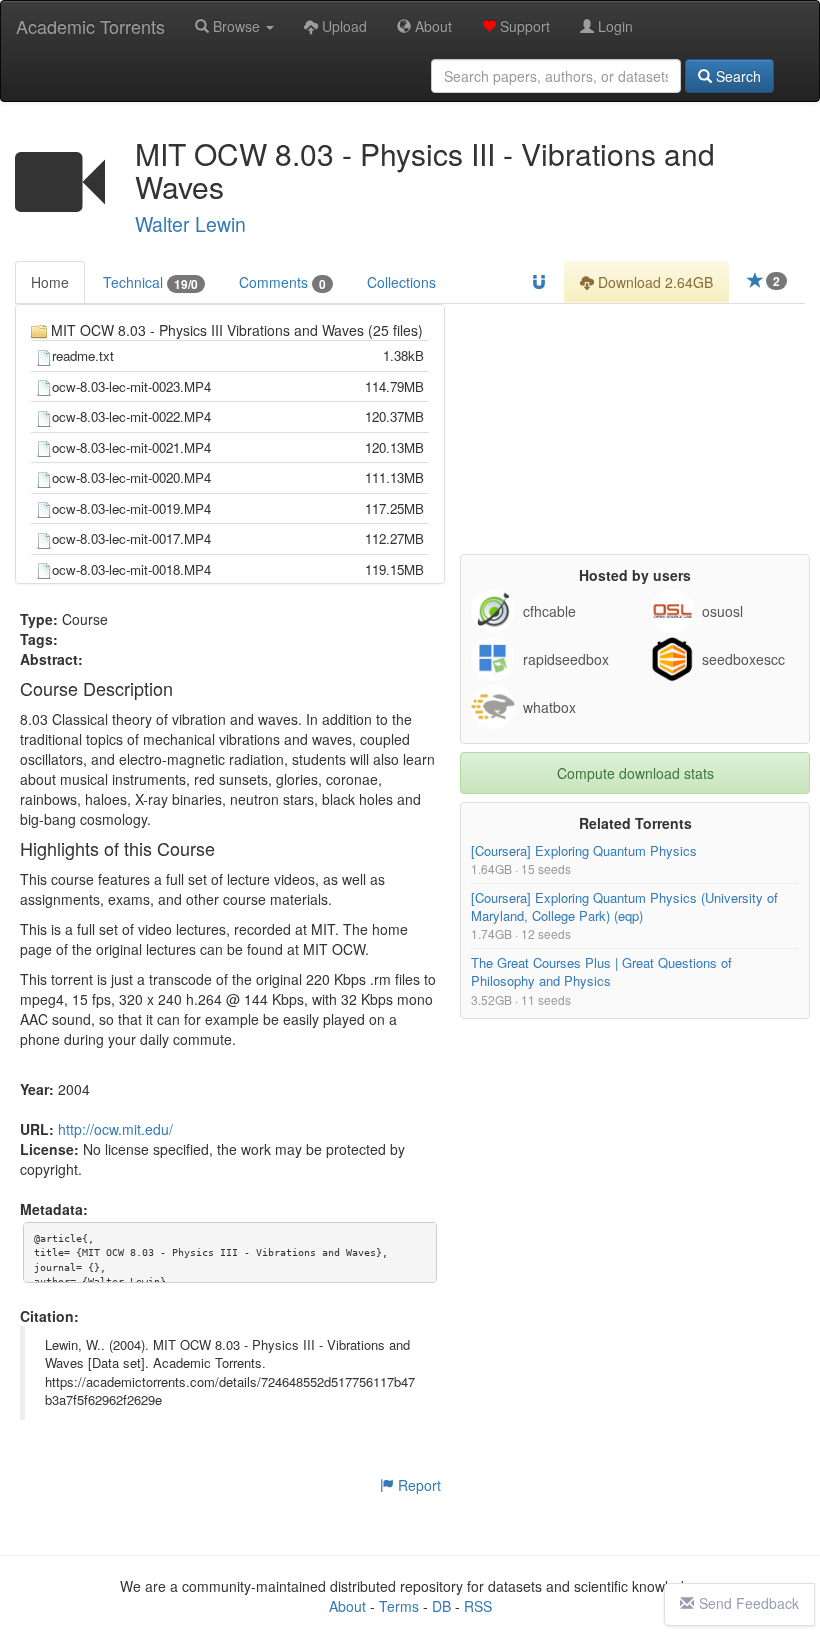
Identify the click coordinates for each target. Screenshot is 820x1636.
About (431, 26)
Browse (236, 26)
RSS (478, 1606)
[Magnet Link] (539, 282)
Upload (342, 26)
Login (613, 26)
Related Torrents (635, 823)
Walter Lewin (190, 224)
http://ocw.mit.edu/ (115, 1129)
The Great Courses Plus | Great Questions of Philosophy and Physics (601, 971)
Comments (282, 282)
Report (417, 1485)
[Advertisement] (635, 429)
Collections (401, 282)
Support (523, 26)
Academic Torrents (90, 26)
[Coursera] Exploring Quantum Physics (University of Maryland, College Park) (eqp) (624, 906)
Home (50, 282)
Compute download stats (635, 773)
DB (441, 1606)
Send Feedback (749, 1603)
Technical (150, 282)
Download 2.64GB (653, 282)
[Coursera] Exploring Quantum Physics (584, 850)
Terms (399, 1606)
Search (736, 76)
